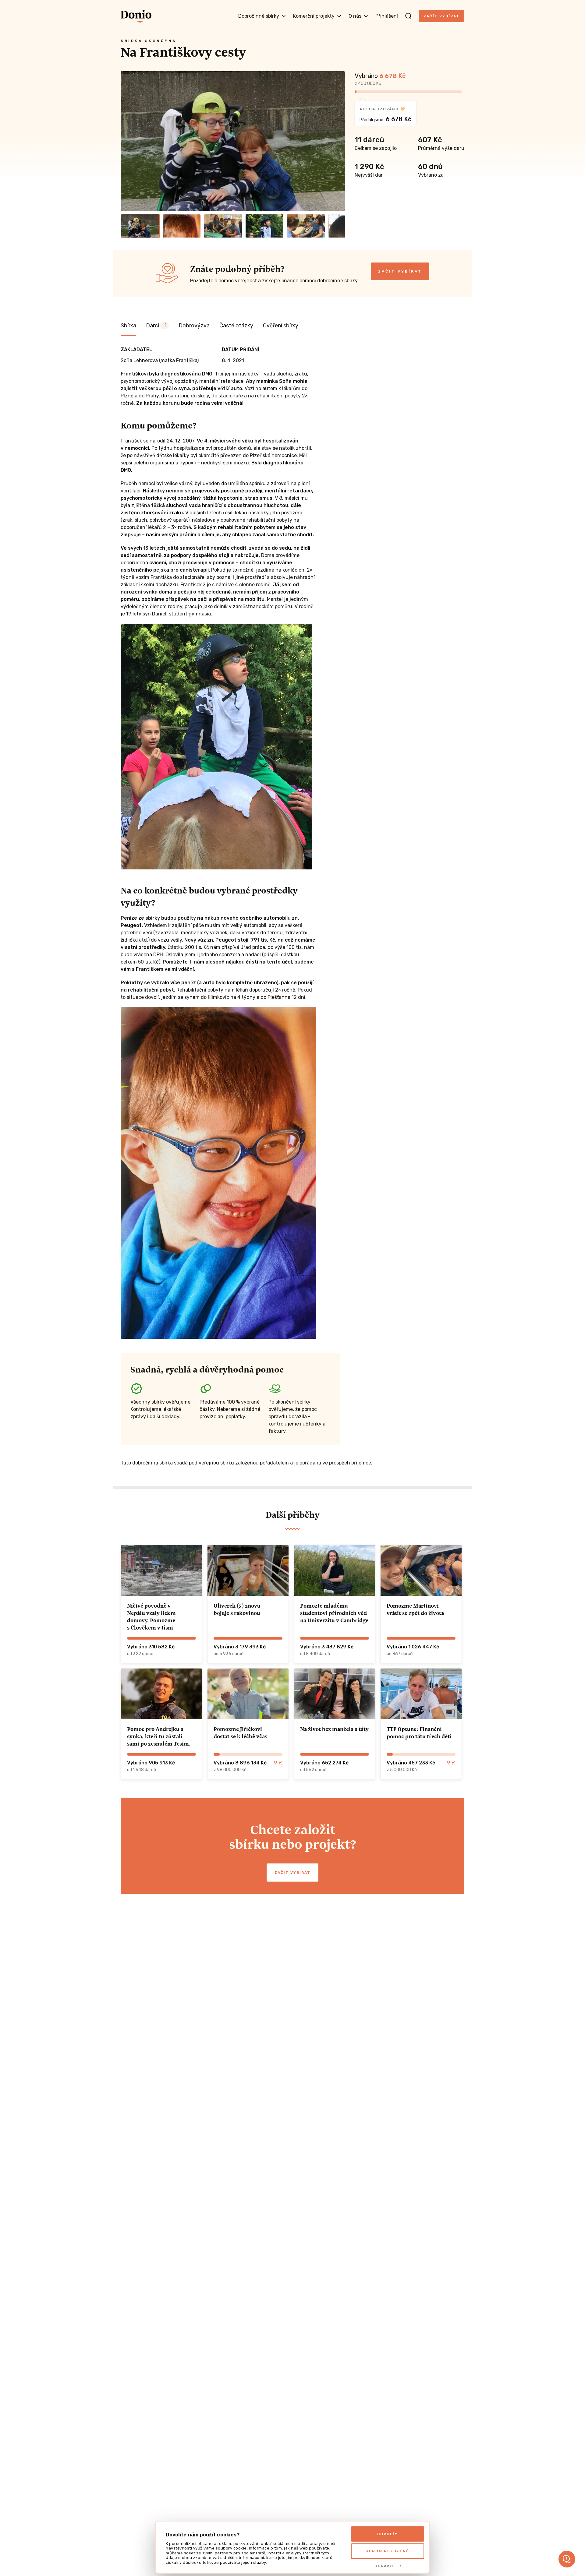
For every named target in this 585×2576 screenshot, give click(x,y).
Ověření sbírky (281, 326)
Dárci (156, 326)
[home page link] (136, 16)
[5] (306, 226)
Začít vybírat (441, 16)
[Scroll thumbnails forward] (338, 226)
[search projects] (408, 16)
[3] (223, 226)
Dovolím (388, 2534)
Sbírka (128, 326)
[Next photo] (338, 141)
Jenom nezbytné (388, 2551)
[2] (182, 226)
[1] (140, 226)
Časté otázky (236, 326)
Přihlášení (387, 16)
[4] (264, 226)
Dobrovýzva (194, 326)
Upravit (385, 2566)
